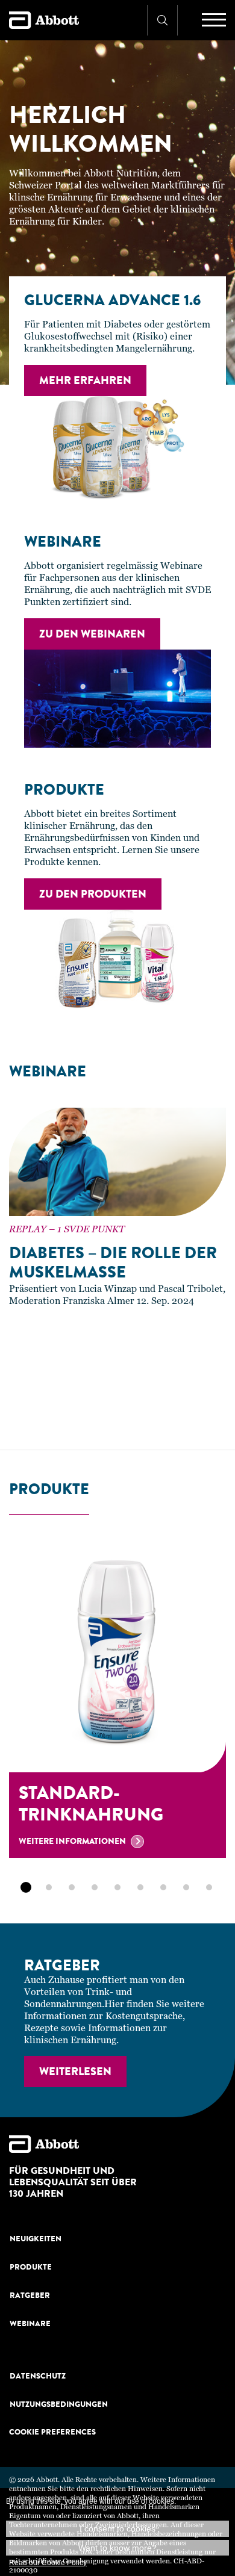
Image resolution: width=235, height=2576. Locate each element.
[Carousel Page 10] (143, 1414)
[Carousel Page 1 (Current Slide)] (26, 1887)
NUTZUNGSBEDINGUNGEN (59, 2404)
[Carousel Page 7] (92, 1414)
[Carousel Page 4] (42, 1414)
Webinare (30, 2323)
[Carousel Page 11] (160, 1414)
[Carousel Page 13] (193, 1414)
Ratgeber (30, 2295)
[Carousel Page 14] (210, 1414)
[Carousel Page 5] (58, 1414)
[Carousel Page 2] (8, 1414)
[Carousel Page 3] (25, 1414)
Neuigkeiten (36, 2239)
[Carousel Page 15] (227, 1414)
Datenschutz (38, 2376)
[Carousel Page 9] (126, 1414)
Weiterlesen (75, 2072)
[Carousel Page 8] (109, 1414)
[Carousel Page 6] (75, 1414)
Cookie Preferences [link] (52, 2432)
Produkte (31, 2267)
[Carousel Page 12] (177, 1414)
